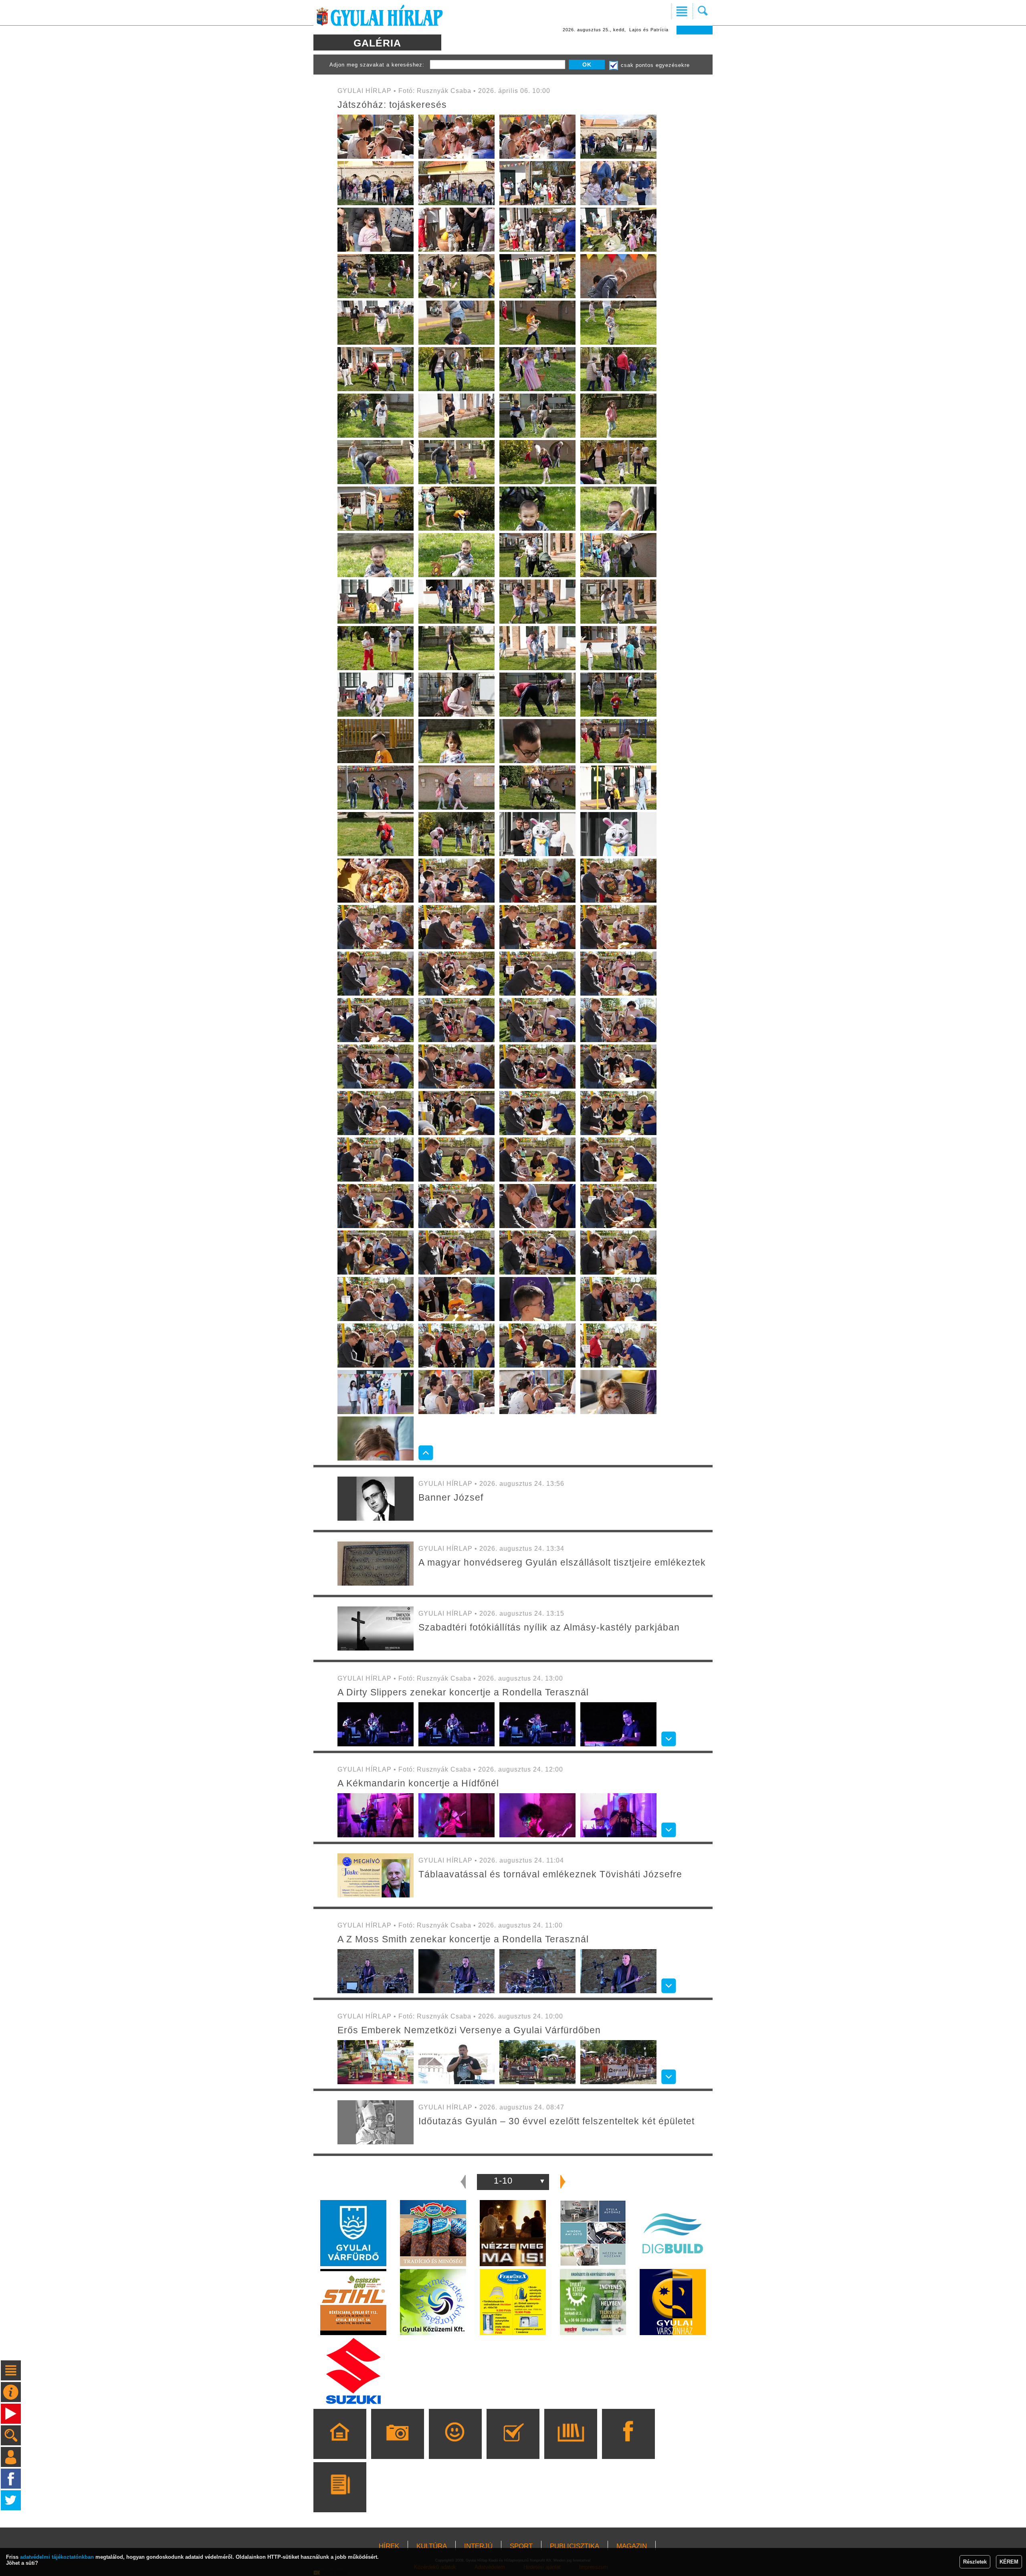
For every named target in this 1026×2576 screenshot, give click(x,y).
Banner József (451, 1497)
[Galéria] (397, 2445)
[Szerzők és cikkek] (340, 2499)
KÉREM (1009, 2562)
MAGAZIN (632, 2546)
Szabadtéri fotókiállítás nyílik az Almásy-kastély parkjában (549, 1627)
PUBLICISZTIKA (575, 2546)
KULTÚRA (432, 2546)
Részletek (975, 2562)
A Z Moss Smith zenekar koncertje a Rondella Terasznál (463, 1939)
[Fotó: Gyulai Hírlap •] (376, 1519)
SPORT (521, 2546)
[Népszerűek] (455, 2445)
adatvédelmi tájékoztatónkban (57, 2557)
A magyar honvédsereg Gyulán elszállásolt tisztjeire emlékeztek (562, 1562)
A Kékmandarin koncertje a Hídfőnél (418, 1783)
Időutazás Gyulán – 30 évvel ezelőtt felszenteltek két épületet (556, 2121)
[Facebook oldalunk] (628, 2445)
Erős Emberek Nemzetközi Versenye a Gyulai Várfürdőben (469, 2030)
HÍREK (389, 2546)
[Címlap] (340, 2445)
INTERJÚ (478, 2546)
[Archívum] (571, 2445)
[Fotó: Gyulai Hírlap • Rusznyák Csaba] (376, 157)
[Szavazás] (513, 2445)
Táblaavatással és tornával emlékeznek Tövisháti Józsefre (550, 1874)
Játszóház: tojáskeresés (392, 105)
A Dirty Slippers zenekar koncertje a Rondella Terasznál (463, 1692)
